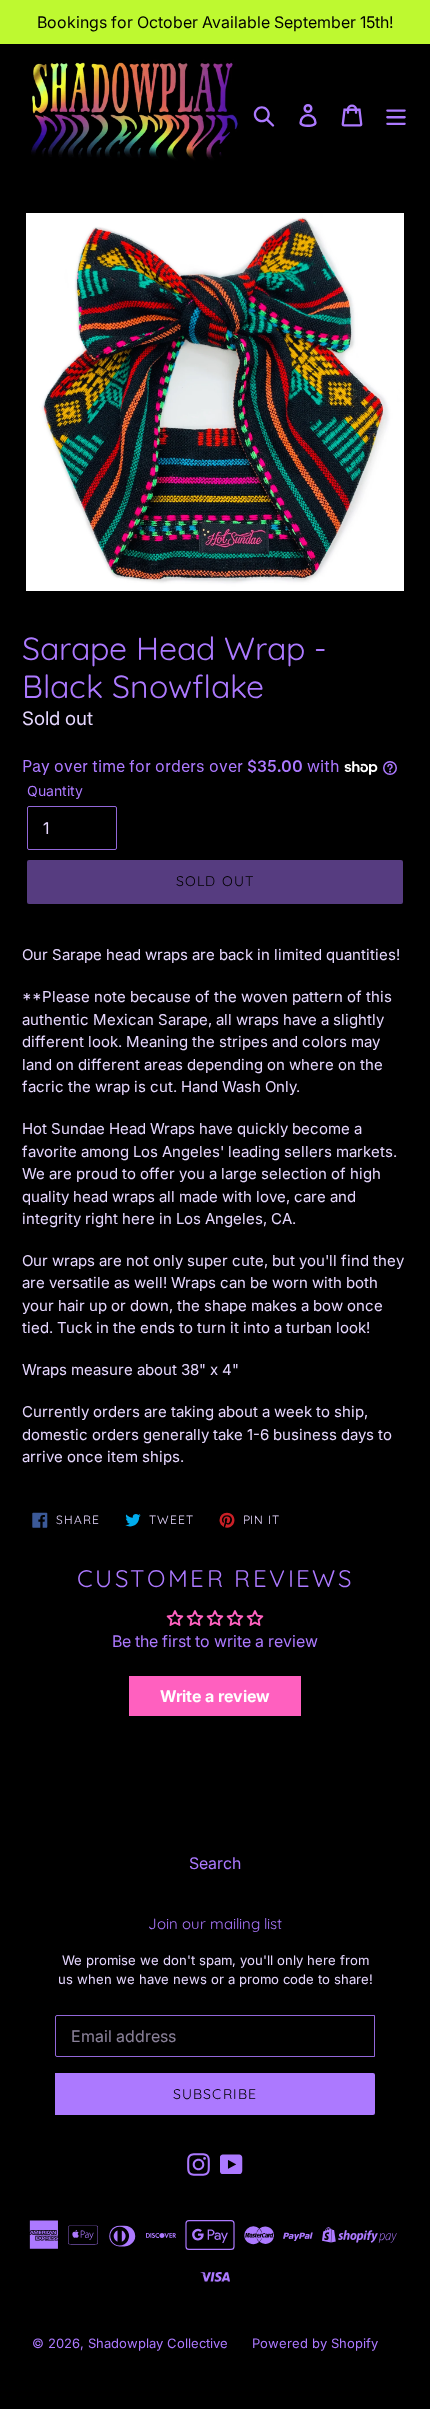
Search (215, 1863)
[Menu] (396, 114)
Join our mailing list (215, 1924)
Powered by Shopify (315, 2343)
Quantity (55, 790)
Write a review (215, 1696)
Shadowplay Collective (158, 2343)
